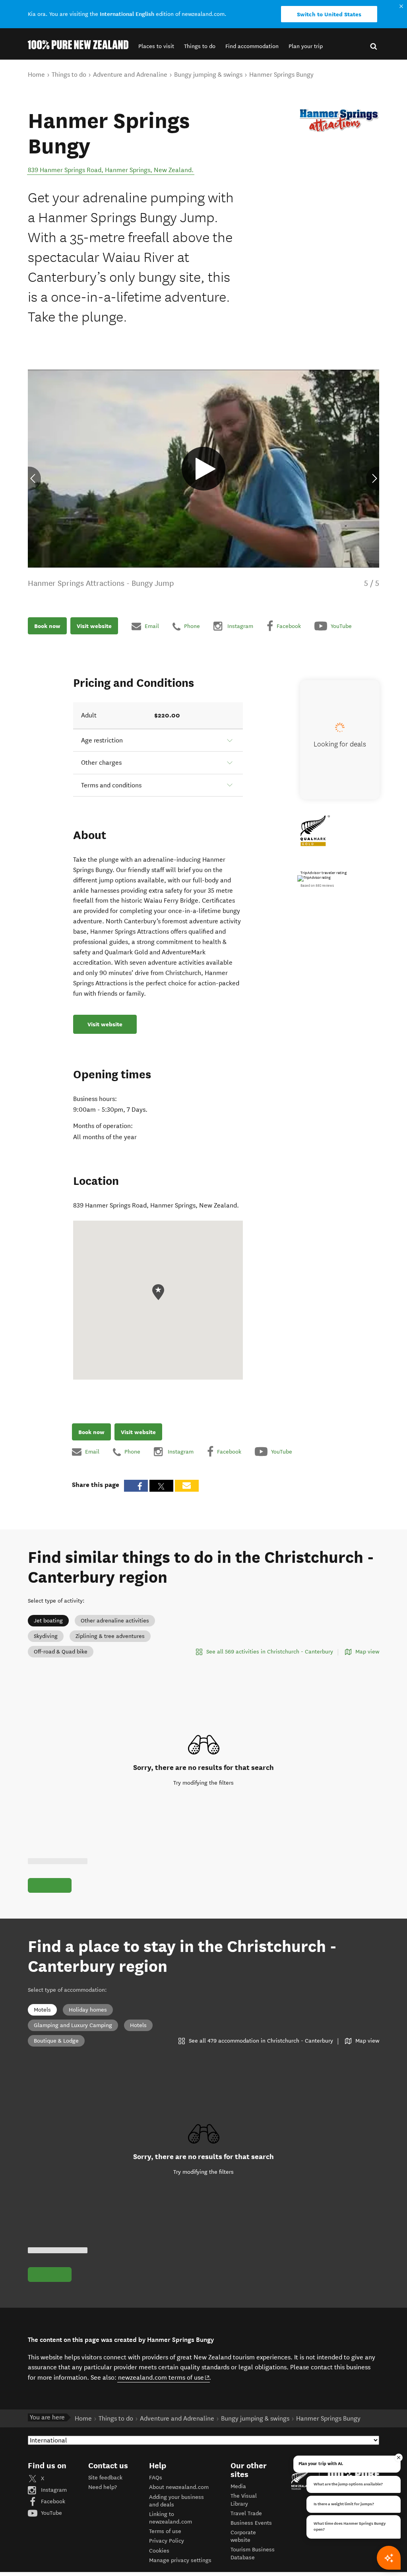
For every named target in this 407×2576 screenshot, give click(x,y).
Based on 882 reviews (317, 886)
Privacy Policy (167, 2541)
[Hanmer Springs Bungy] (339, 120)
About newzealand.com (179, 2487)
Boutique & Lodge (56, 2041)
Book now (47, 626)
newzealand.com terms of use (164, 2377)
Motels (42, 2010)
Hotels (138, 2025)
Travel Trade (246, 2513)
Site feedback (105, 2478)
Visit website (94, 626)
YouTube (51, 2513)
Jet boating (48, 1621)
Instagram (53, 2490)
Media (238, 2486)
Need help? (103, 2487)
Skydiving (46, 1636)
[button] (156, 46)
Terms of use (165, 2531)
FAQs (156, 2478)
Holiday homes (88, 2010)
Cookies (159, 2551)
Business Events (251, 2523)
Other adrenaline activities (115, 1621)
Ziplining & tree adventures (110, 1636)
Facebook (52, 2501)
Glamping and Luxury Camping (73, 2025)
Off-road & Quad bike (61, 1652)
